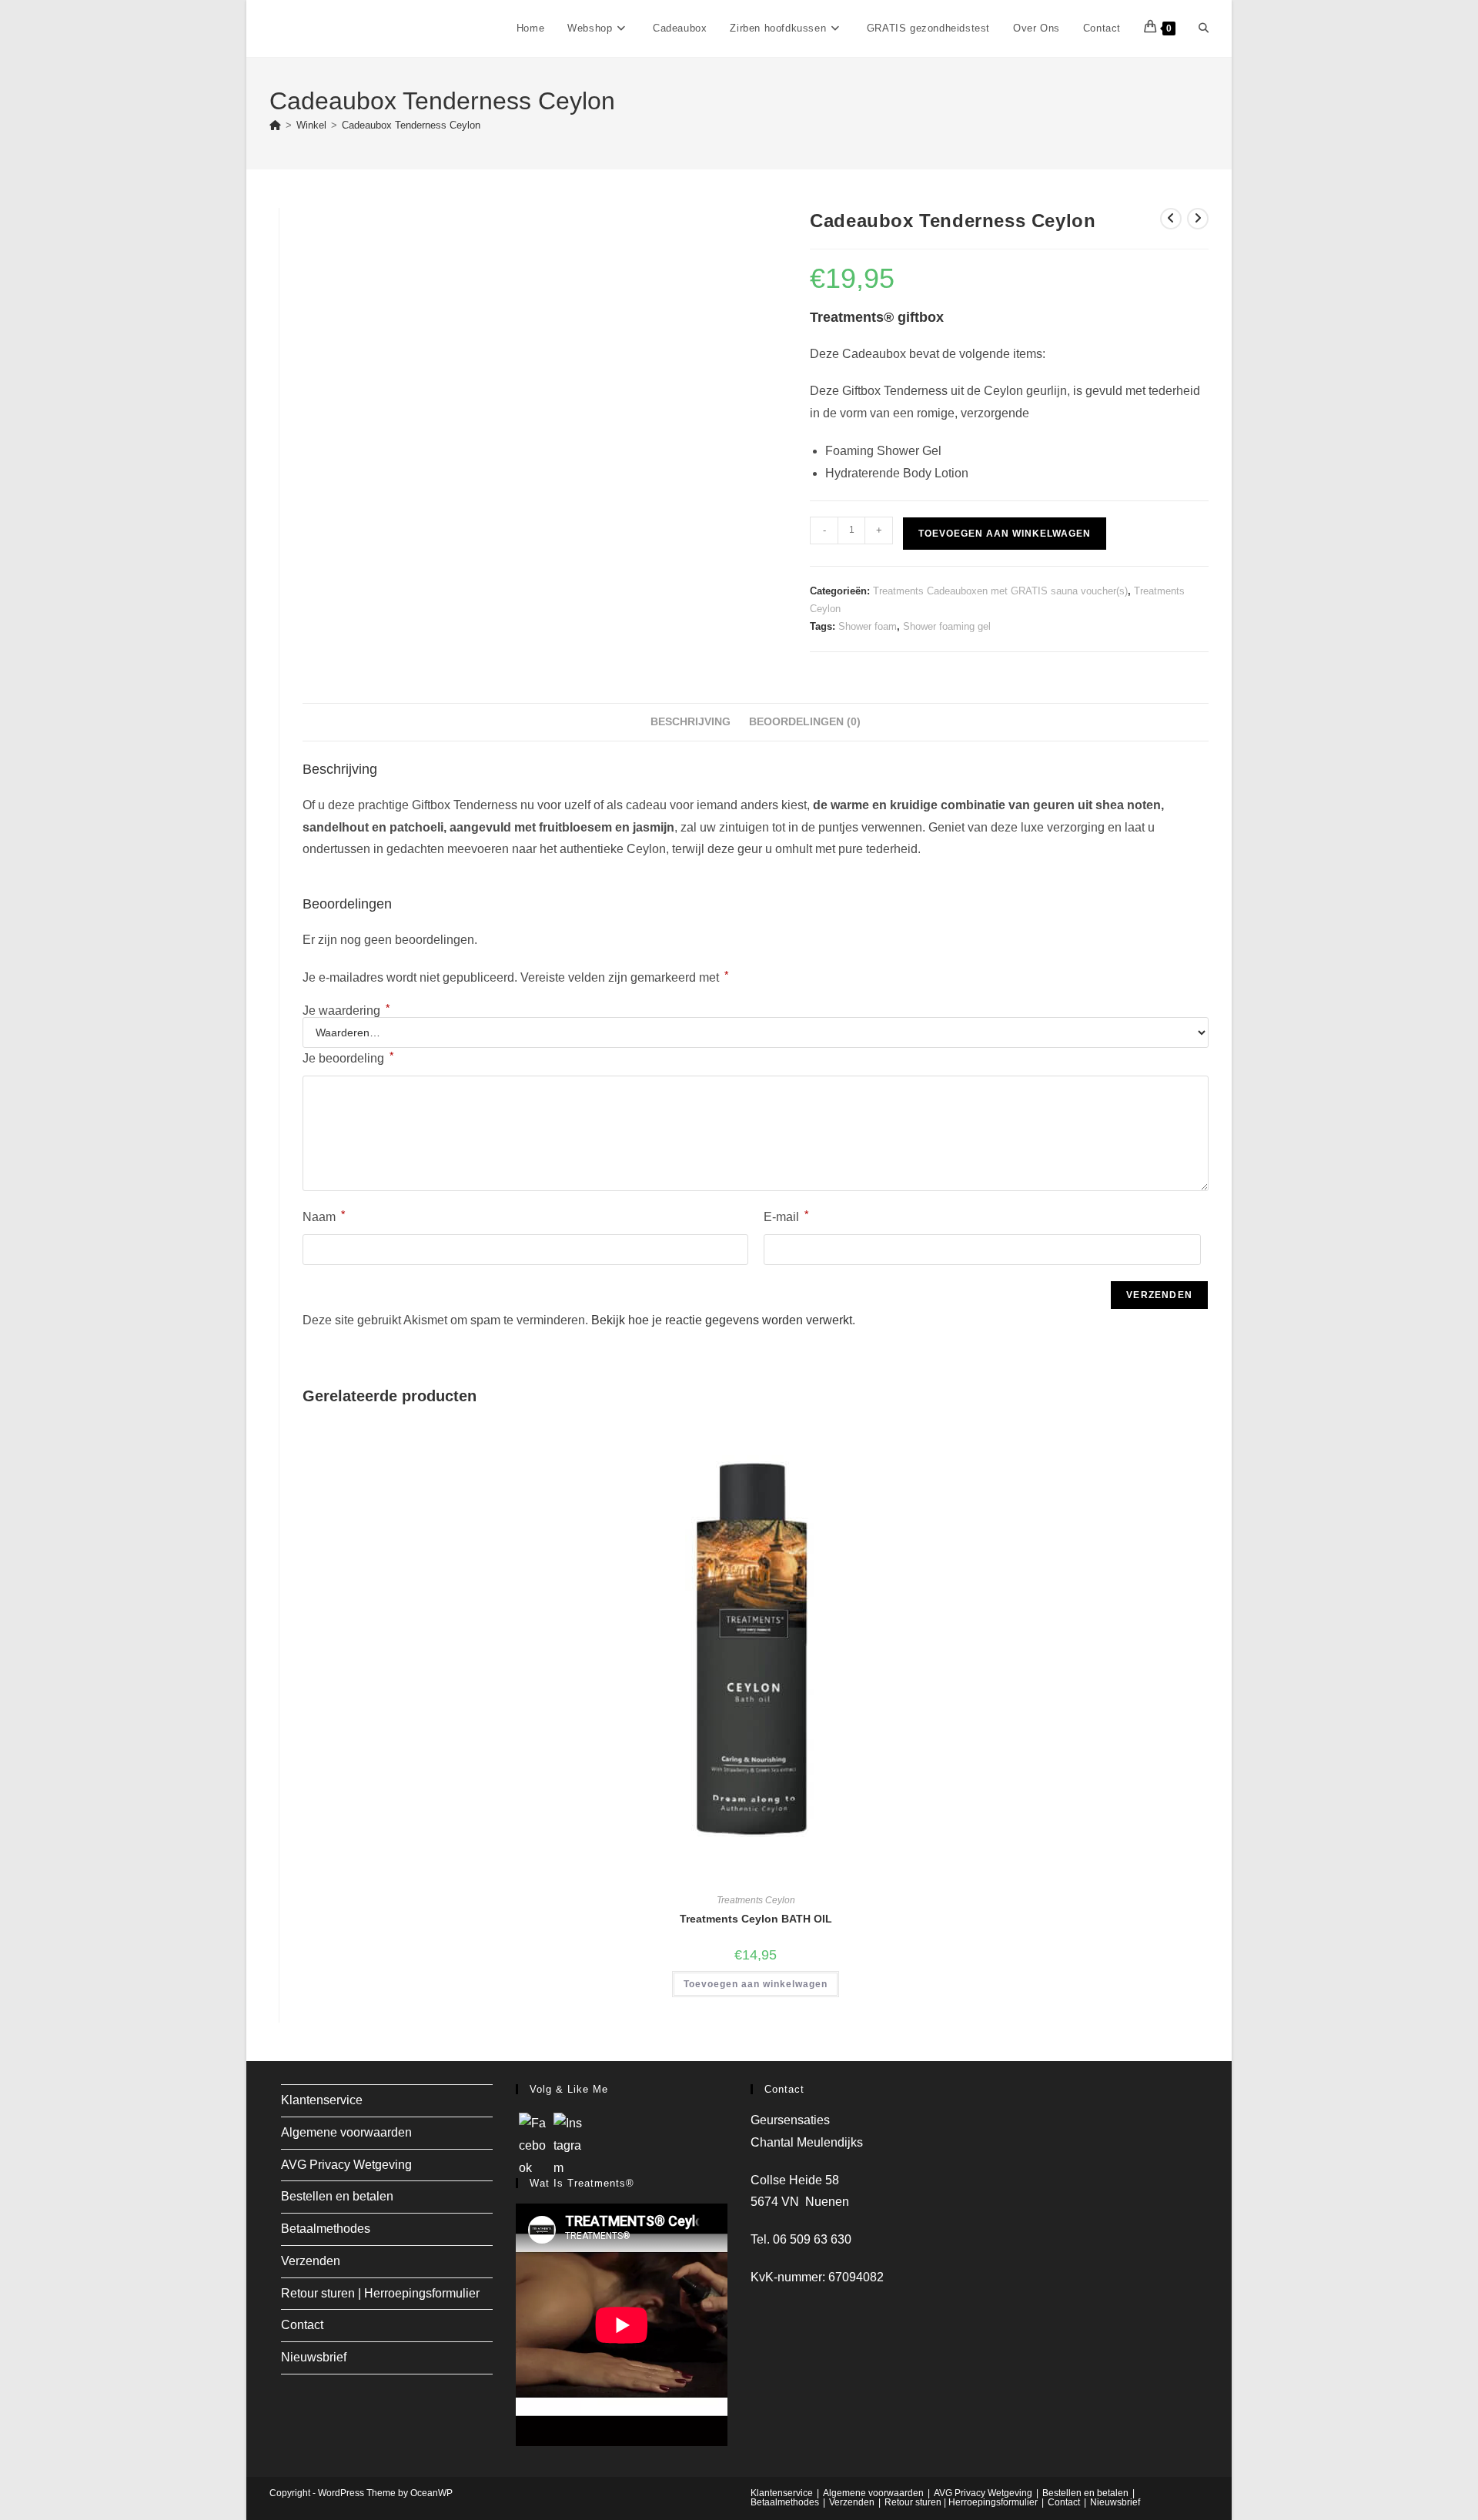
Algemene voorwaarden (346, 2132)
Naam (324, 1216)
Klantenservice (322, 2100)
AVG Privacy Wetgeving (346, 2165)
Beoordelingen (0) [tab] (805, 721)
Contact (302, 2325)
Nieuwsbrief (314, 2357)
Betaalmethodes (326, 2229)
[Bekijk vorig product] (1171, 219)
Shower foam (868, 626)
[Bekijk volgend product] (1198, 219)
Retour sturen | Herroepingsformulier (380, 2293)
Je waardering (346, 1011)
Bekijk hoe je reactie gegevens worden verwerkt (722, 1320)
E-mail (786, 1216)
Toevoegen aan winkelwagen (1005, 534)
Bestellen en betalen (337, 2196)
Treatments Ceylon (756, 1900)
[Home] (275, 125)
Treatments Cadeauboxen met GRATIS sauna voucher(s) (1000, 591)
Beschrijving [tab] (691, 721)
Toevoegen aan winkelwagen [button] (756, 1984)
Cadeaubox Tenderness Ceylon (411, 125)
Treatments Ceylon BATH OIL (756, 1919)
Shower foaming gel (947, 626)
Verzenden (311, 2261)
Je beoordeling (348, 1057)
